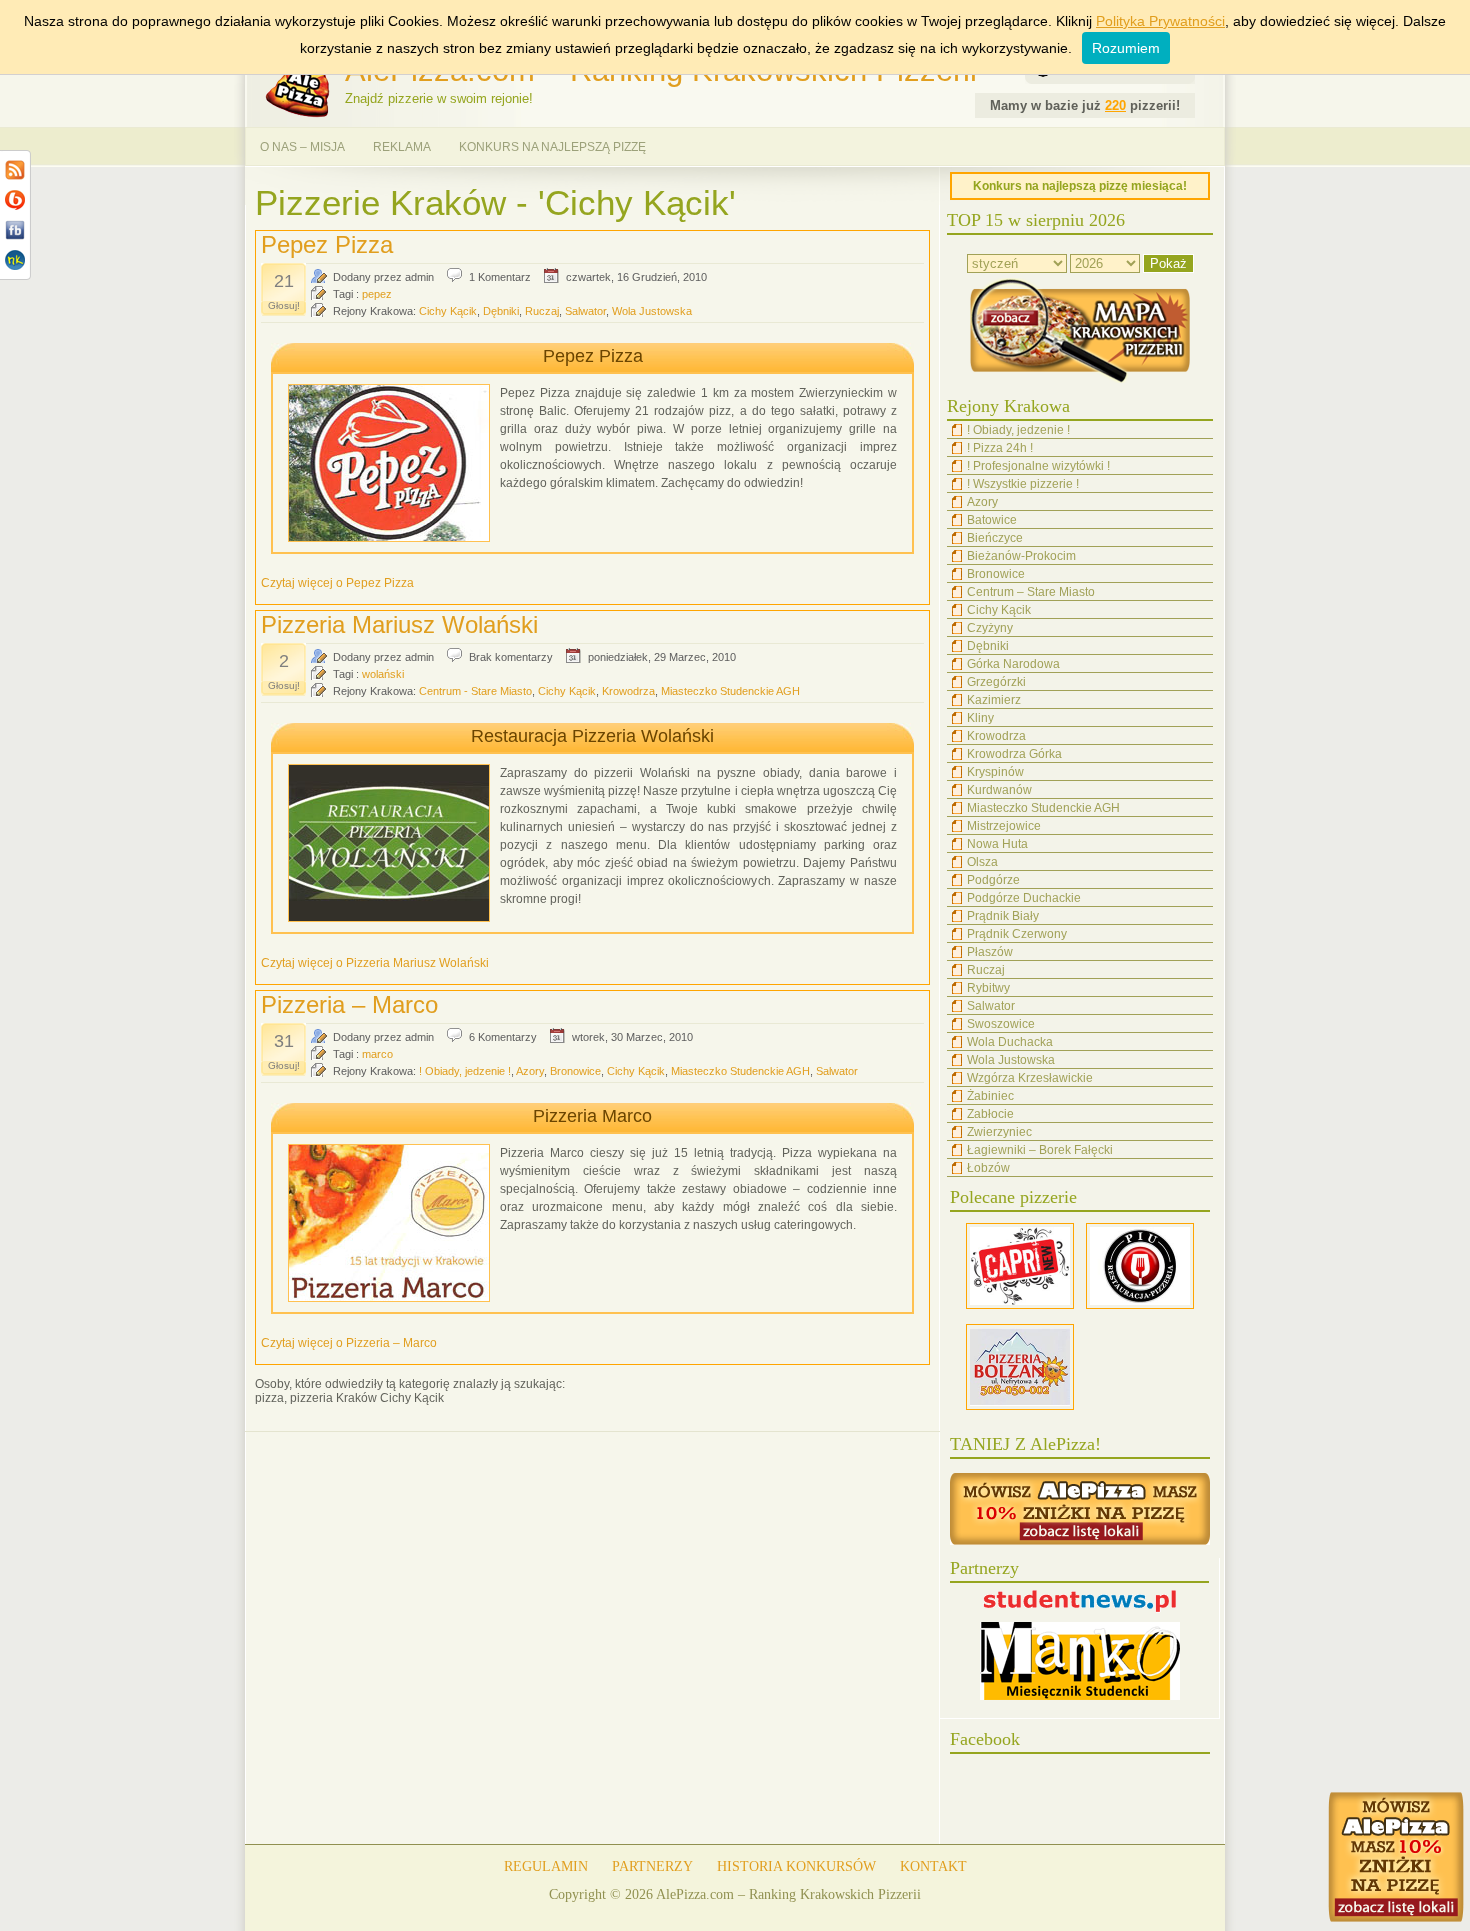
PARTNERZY (652, 1866)
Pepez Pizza (327, 244)
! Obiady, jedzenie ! (465, 1071)
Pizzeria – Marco (349, 1004)
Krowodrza (628, 691)
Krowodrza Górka (1014, 754)
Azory (530, 1071)
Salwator (585, 311)
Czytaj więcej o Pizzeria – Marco (349, 1343)
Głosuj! (284, 305)
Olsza (982, 862)
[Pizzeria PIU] (1140, 1305)
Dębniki (501, 311)
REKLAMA (402, 147)
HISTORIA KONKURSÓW (796, 1866)
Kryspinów (995, 772)
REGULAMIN (546, 1866)
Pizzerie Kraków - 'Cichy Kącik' (495, 202)
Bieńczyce (995, 538)
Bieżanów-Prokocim (1021, 556)
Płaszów (990, 952)
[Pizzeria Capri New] (1020, 1305)
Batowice (992, 520)
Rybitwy (988, 988)
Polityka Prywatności (1160, 21)
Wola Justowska (652, 311)
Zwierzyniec (999, 1132)
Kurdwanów (999, 790)
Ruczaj (542, 311)
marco (377, 1054)
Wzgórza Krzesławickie (1030, 1078)
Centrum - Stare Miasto (475, 691)
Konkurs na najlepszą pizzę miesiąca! (1080, 186)
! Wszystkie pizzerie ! (1023, 484)
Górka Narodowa (1013, 664)
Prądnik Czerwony (1017, 934)
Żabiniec (990, 1096)
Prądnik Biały (1003, 916)
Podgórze (993, 880)
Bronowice (575, 1071)
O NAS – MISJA (302, 147)
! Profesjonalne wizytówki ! (1038, 466)
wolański (383, 674)
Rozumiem (1126, 48)
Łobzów (988, 1168)
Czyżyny (990, 628)
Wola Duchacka (1010, 1042)
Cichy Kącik (448, 311)
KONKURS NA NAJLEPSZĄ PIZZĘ (552, 147)
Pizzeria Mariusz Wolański (399, 624)
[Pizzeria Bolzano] (1020, 1406)
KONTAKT (933, 1866)
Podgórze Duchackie (1024, 898)
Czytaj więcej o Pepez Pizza (337, 583)
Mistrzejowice (1004, 826)
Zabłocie (990, 1114)
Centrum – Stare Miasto (1031, 592)
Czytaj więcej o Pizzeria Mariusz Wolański (375, 963)
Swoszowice (1001, 1024)
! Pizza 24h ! (1000, 448)
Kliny (980, 718)
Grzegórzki (996, 682)
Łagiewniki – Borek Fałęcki (1040, 1150)
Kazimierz (994, 700)
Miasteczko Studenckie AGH (730, 691)
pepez (377, 294)
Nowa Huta (997, 844)
